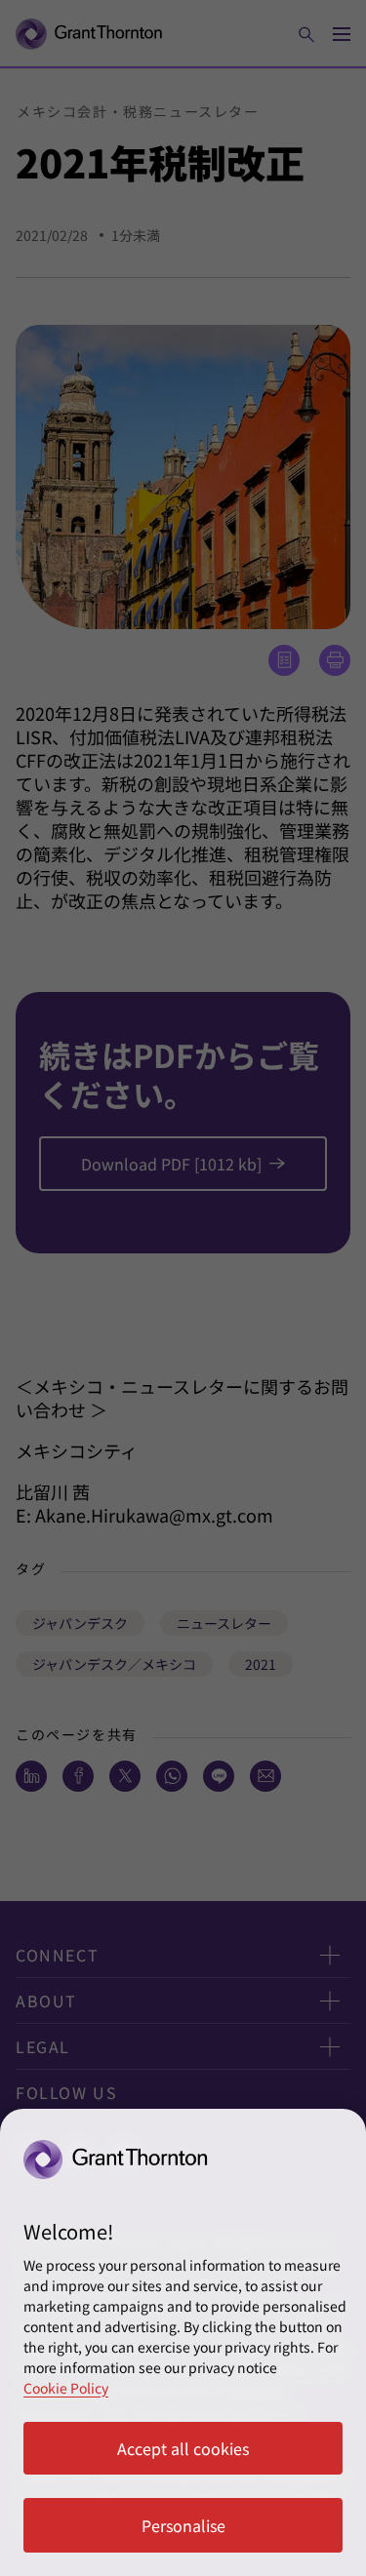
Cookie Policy (66, 2388)
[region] (183, 2342)
